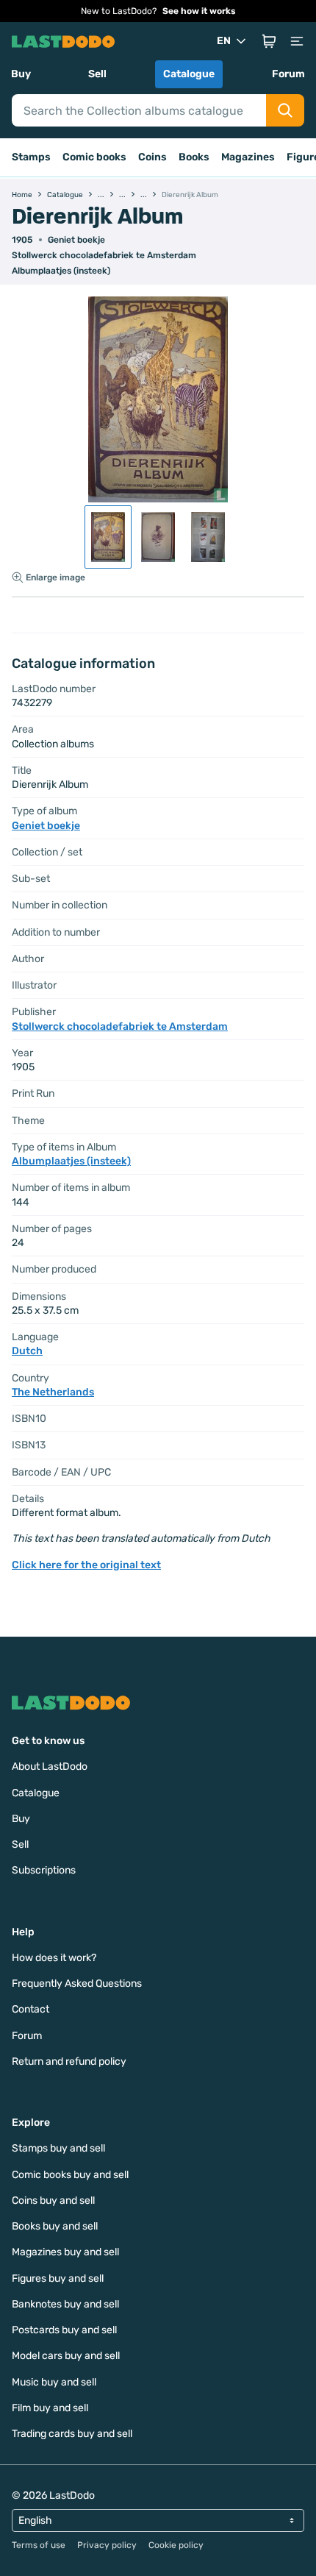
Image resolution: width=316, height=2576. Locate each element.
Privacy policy (107, 2545)
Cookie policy (176, 2545)
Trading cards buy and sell (72, 2434)
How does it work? (54, 1958)
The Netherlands (53, 1392)
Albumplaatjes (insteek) (61, 271)
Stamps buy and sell (58, 2148)
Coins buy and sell (53, 2200)
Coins (152, 157)
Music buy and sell (54, 2382)
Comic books (94, 157)
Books (194, 157)
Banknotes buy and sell (65, 2304)
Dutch (27, 1351)
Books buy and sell (55, 2226)
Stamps (31, 157)
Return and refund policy (69, 2061)
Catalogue (189, 74)
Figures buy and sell (58, 2278)
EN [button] (224, 41)
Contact (30, 2009)
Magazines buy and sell (65, 2252)
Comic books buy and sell (70, 2175)
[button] (269, 41)
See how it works (199, 11)
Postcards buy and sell (64, 2330)
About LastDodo (50, 1766)
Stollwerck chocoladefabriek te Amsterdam (104, 255)
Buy (21, 74)
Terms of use (39, 2545)
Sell (97, 74)
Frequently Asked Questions (77, 1983)
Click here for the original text (86, 1565)
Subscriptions (44, 1870)
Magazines (248, 157)
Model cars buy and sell (66, 2356)
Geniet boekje (76, 240)
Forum (288, 74)
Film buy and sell (50, 2408)
